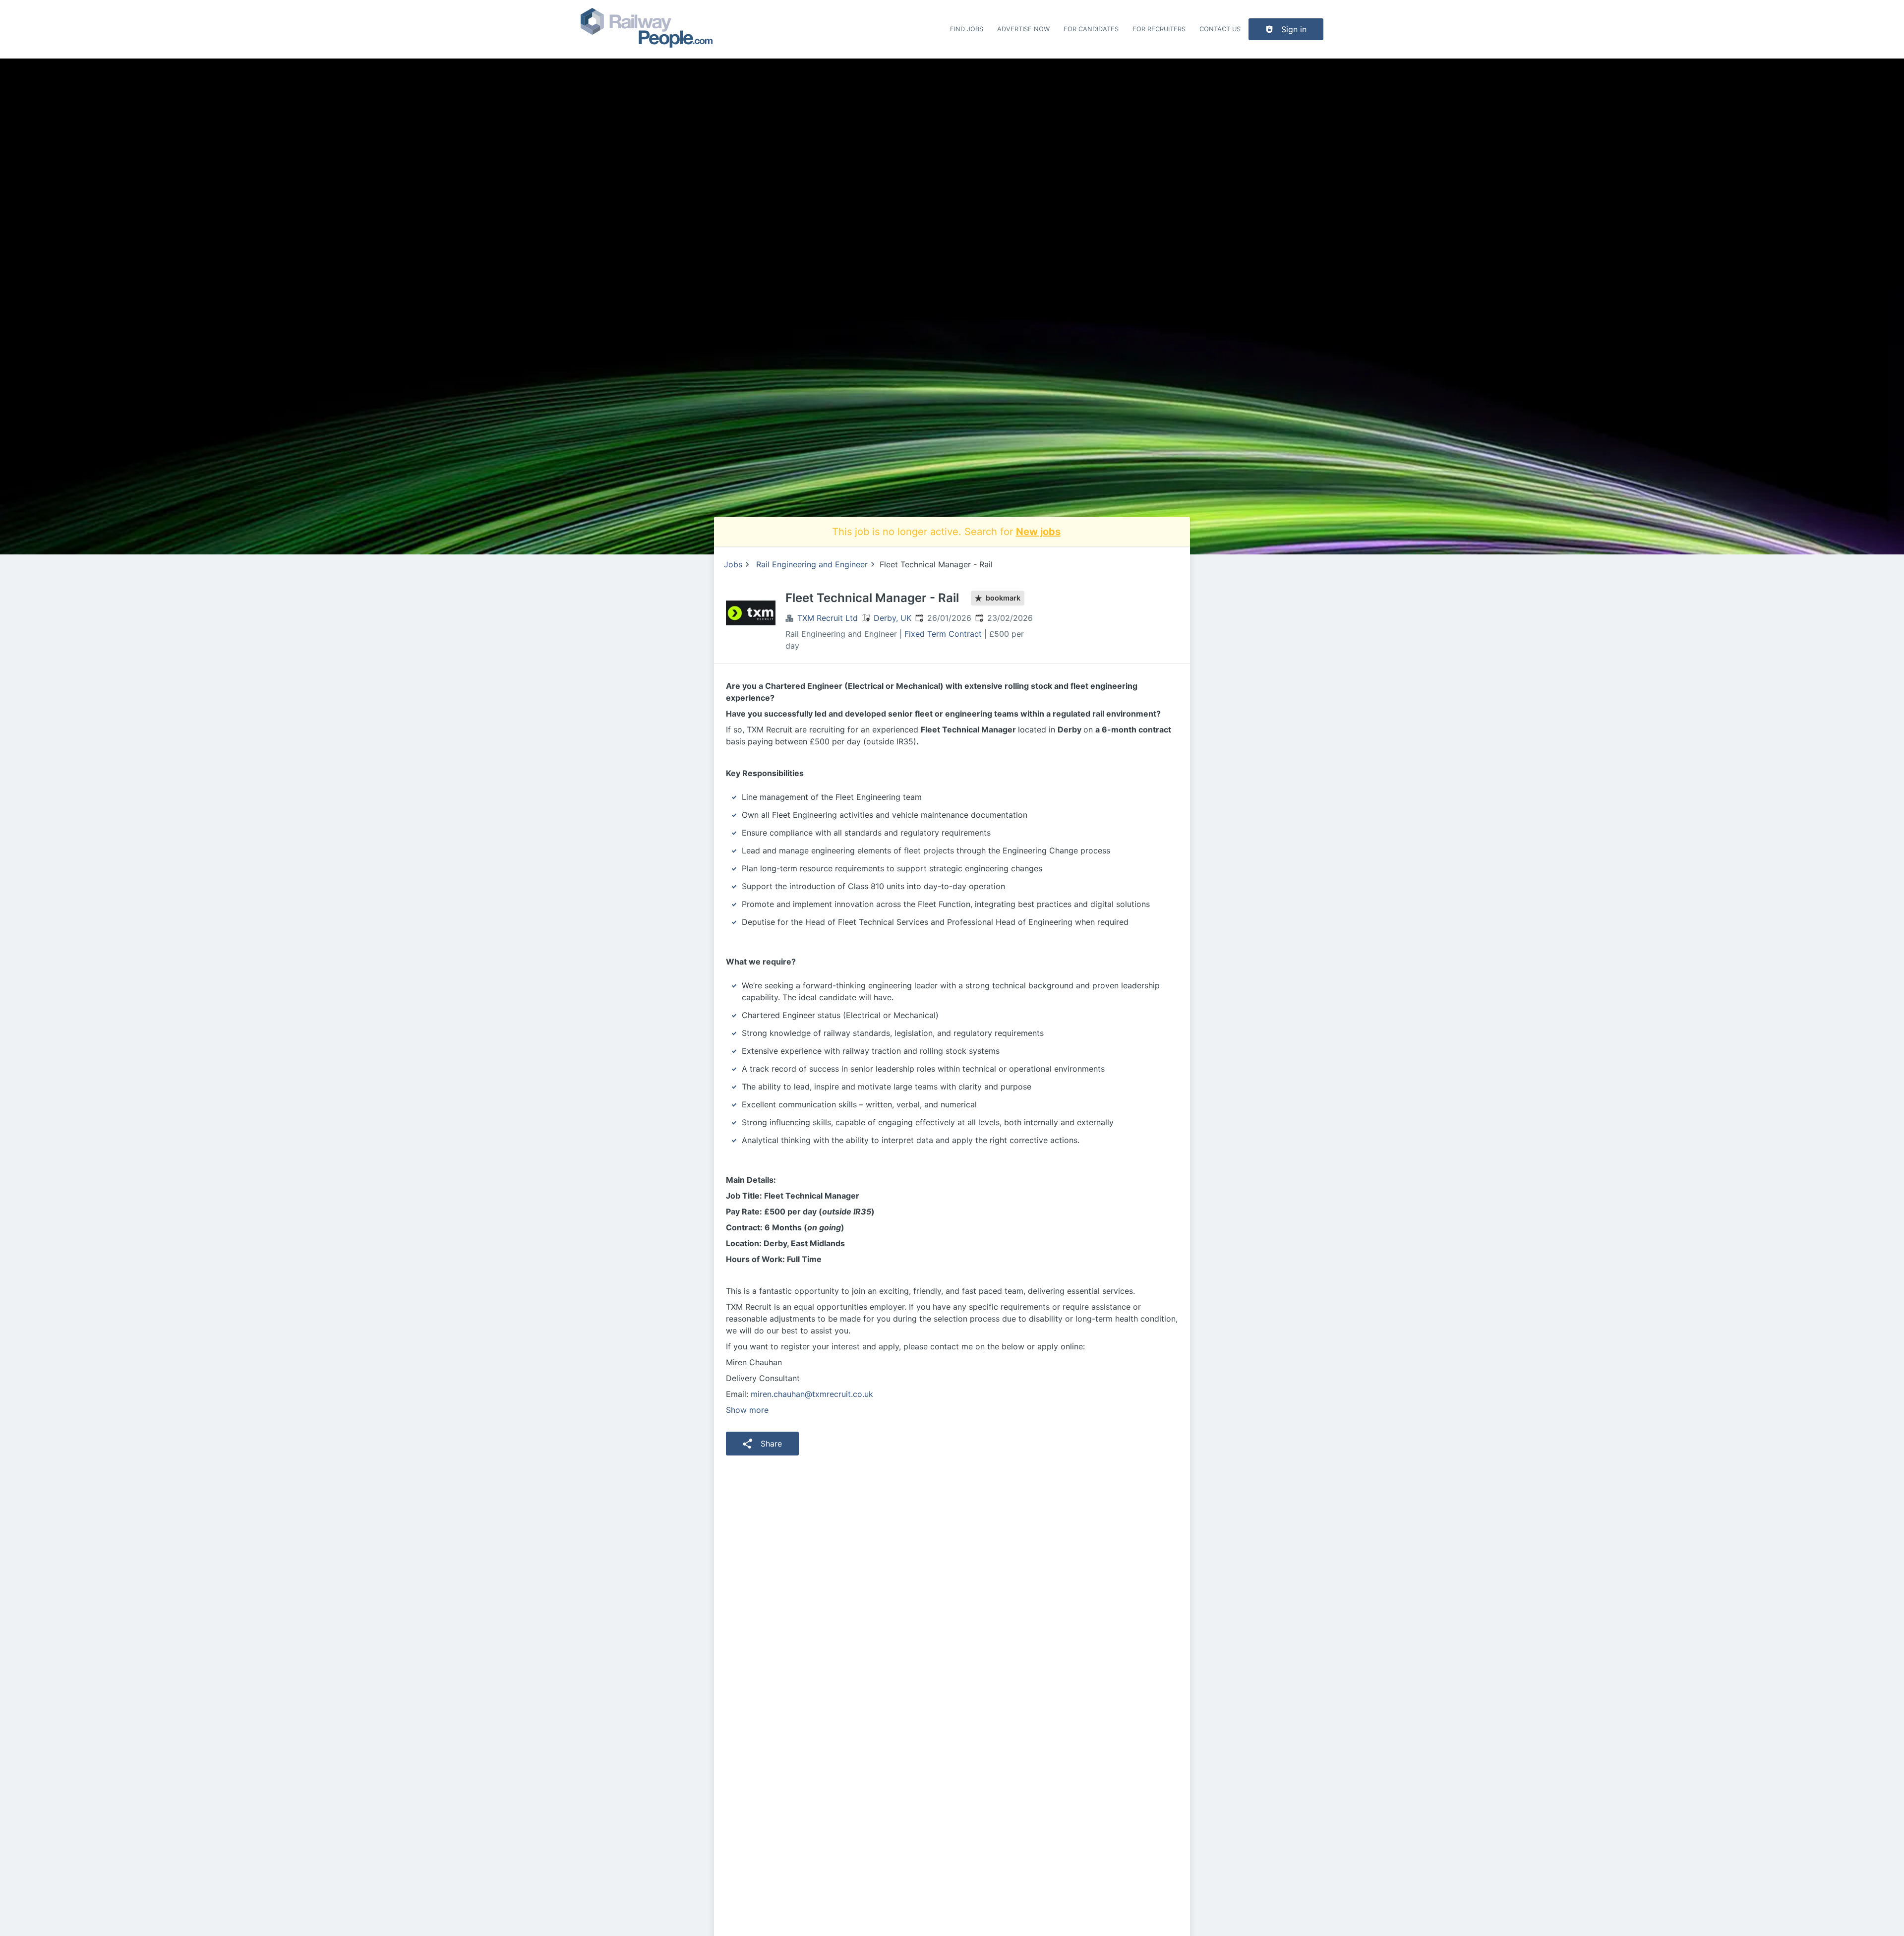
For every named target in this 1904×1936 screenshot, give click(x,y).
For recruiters (1159, 29)
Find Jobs (967, 29)
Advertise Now (1023, 29)
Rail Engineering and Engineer (812, 564)
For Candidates (1091, 29)
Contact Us (1220, 29)
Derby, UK (892, 618)
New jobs (1038, 532)
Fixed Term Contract (943, 634)
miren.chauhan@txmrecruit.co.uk (812, 1394)
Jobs (733, 564)
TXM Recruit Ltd (828, 618)
